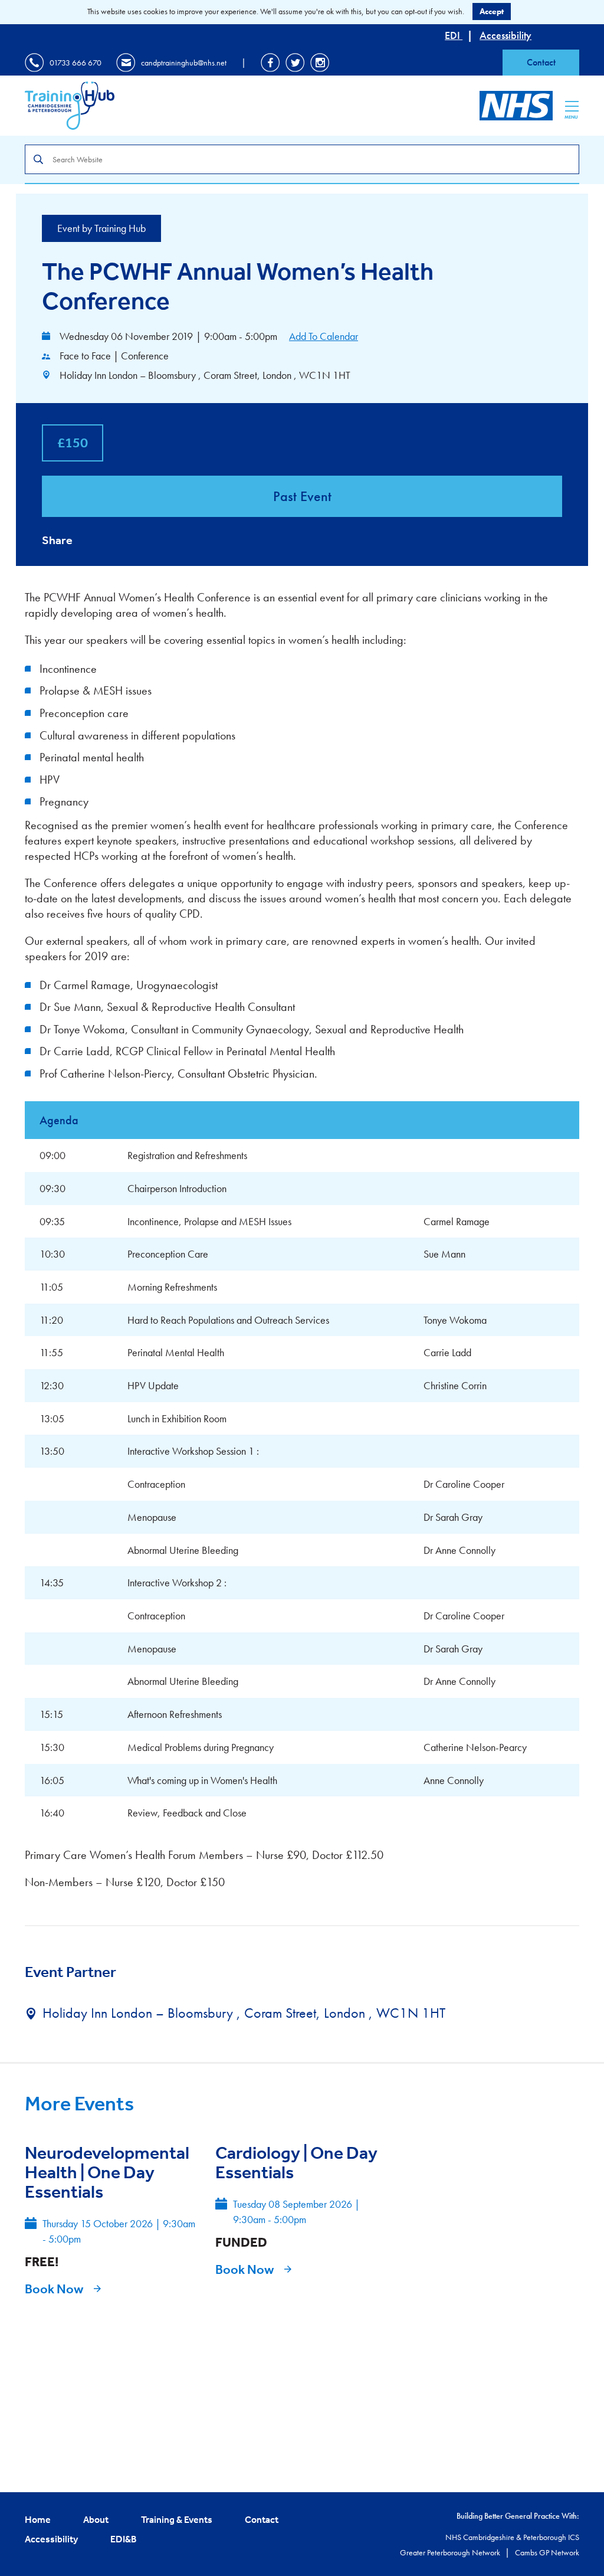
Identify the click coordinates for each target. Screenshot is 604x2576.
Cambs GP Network (547, 2552)
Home (38, 2519)
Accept (492, 11)
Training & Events (177, 2519)
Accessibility (505, 35)
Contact (541, 62)
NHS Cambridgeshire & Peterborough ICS (512, 2537)
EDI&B (124, 2539)
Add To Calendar (324, 336)
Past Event (302, 496)
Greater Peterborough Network (451, 2552)
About (96, 2519)
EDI (454, 35)
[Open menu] (572, 106)
